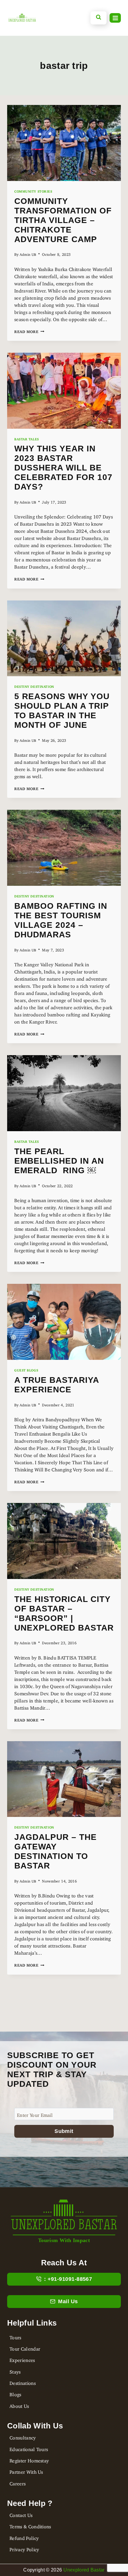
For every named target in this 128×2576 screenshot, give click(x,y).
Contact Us (21, 2514)
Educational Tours (29, 2448)
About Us (19, 2405)
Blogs (15, 2393)
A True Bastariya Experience (57, 1385)
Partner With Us (26, 2471)
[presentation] (64, 143)
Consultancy (23, 2436)
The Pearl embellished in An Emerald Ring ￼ (59, 1161)
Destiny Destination (34, 686)
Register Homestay (29, 2459)
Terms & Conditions (30, 2525)
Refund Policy (24, 2537)
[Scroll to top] (10, 2545)
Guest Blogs (26, 1369)
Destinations (23, 2382)
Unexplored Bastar (84, 2570)
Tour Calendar (25, 2348)
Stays (15, 2371)
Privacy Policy (24, 2548)
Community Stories (33, 191)
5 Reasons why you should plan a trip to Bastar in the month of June (62, 711)
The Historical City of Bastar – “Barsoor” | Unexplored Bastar (64, 1613)
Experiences (22, 2359)
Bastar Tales (27, 438)
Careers (18, 2482)
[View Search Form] (99, 18)
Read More (29, 331)
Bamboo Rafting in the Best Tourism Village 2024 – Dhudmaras (61, 920)
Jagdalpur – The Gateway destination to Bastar (56, 1851)
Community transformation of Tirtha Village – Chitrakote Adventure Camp (63, 220)
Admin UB (28, 254)
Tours (15, 2336)
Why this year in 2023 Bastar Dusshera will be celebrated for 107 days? (63, 468)
